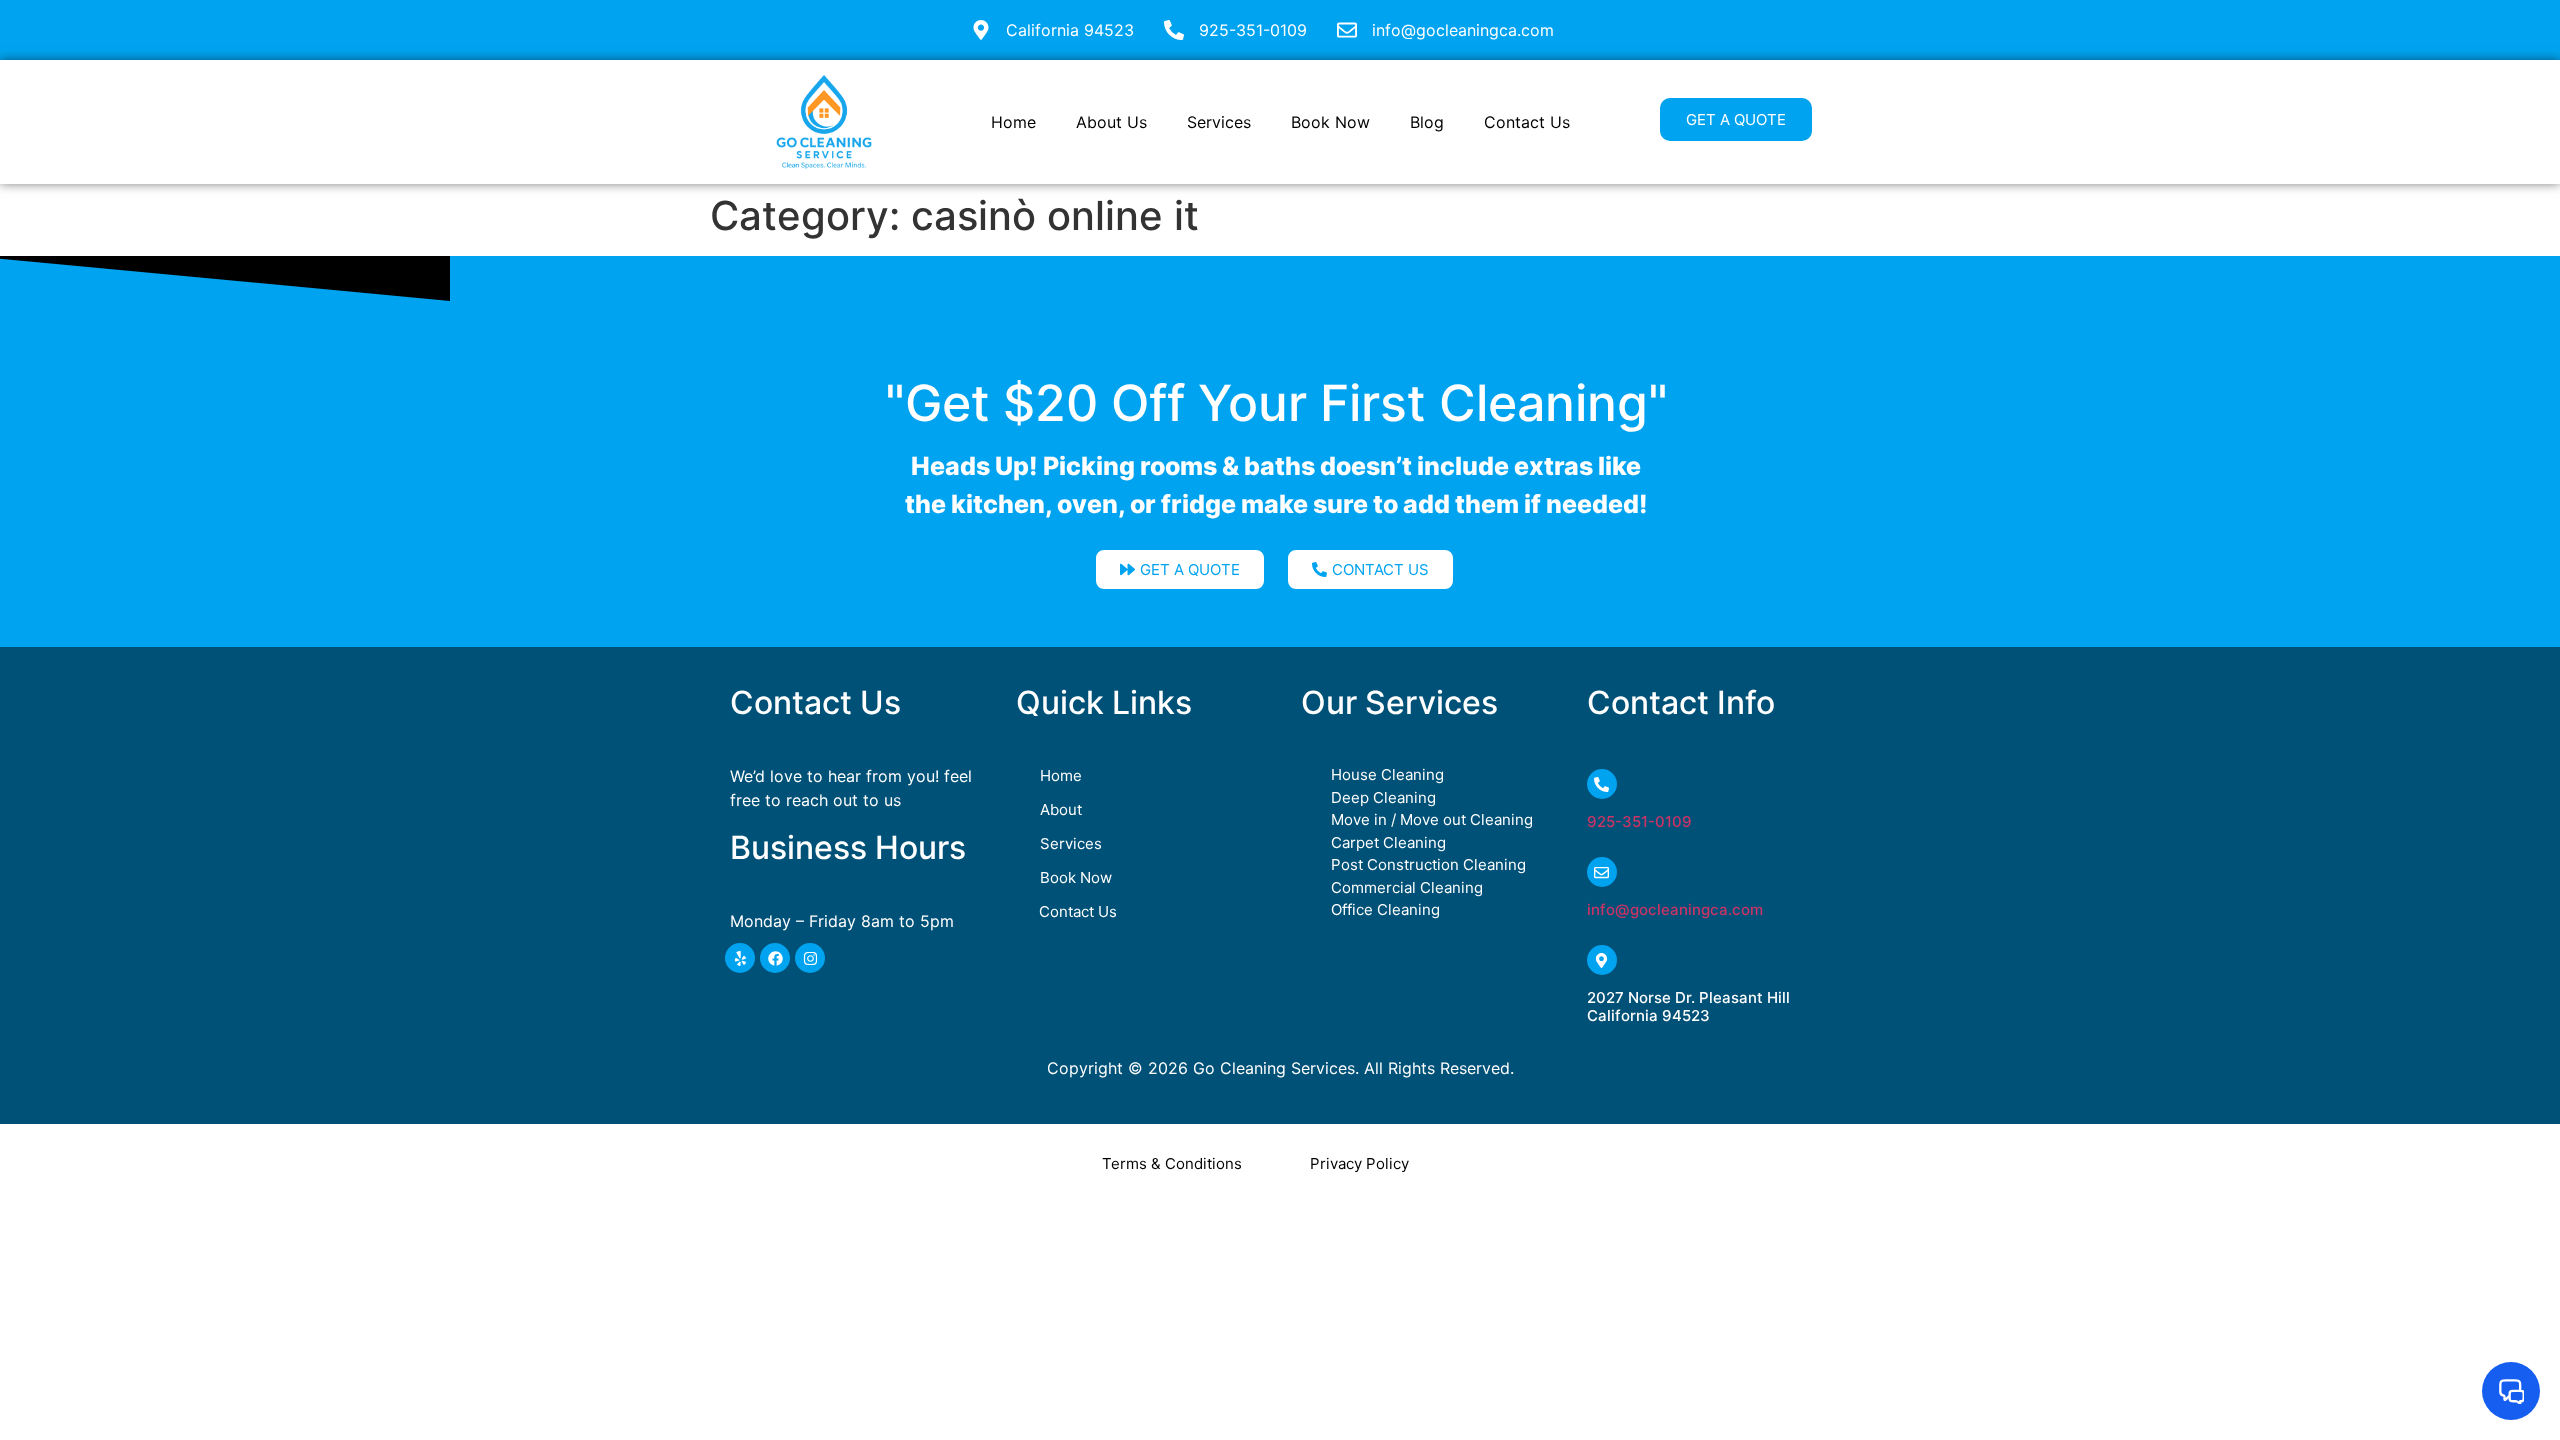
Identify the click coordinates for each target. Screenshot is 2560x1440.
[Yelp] (740, 958)
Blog (1427, 122)
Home (1013, 122)
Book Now (1330, 122)
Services (1219, 122)
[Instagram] (810, 958)
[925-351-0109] (1602, 784)
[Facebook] (775, 958)
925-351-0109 (1639, 821)
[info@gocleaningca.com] (1602, 872)
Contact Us (1527, 122)
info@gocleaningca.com (1675, 909)
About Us (1111, 122)
